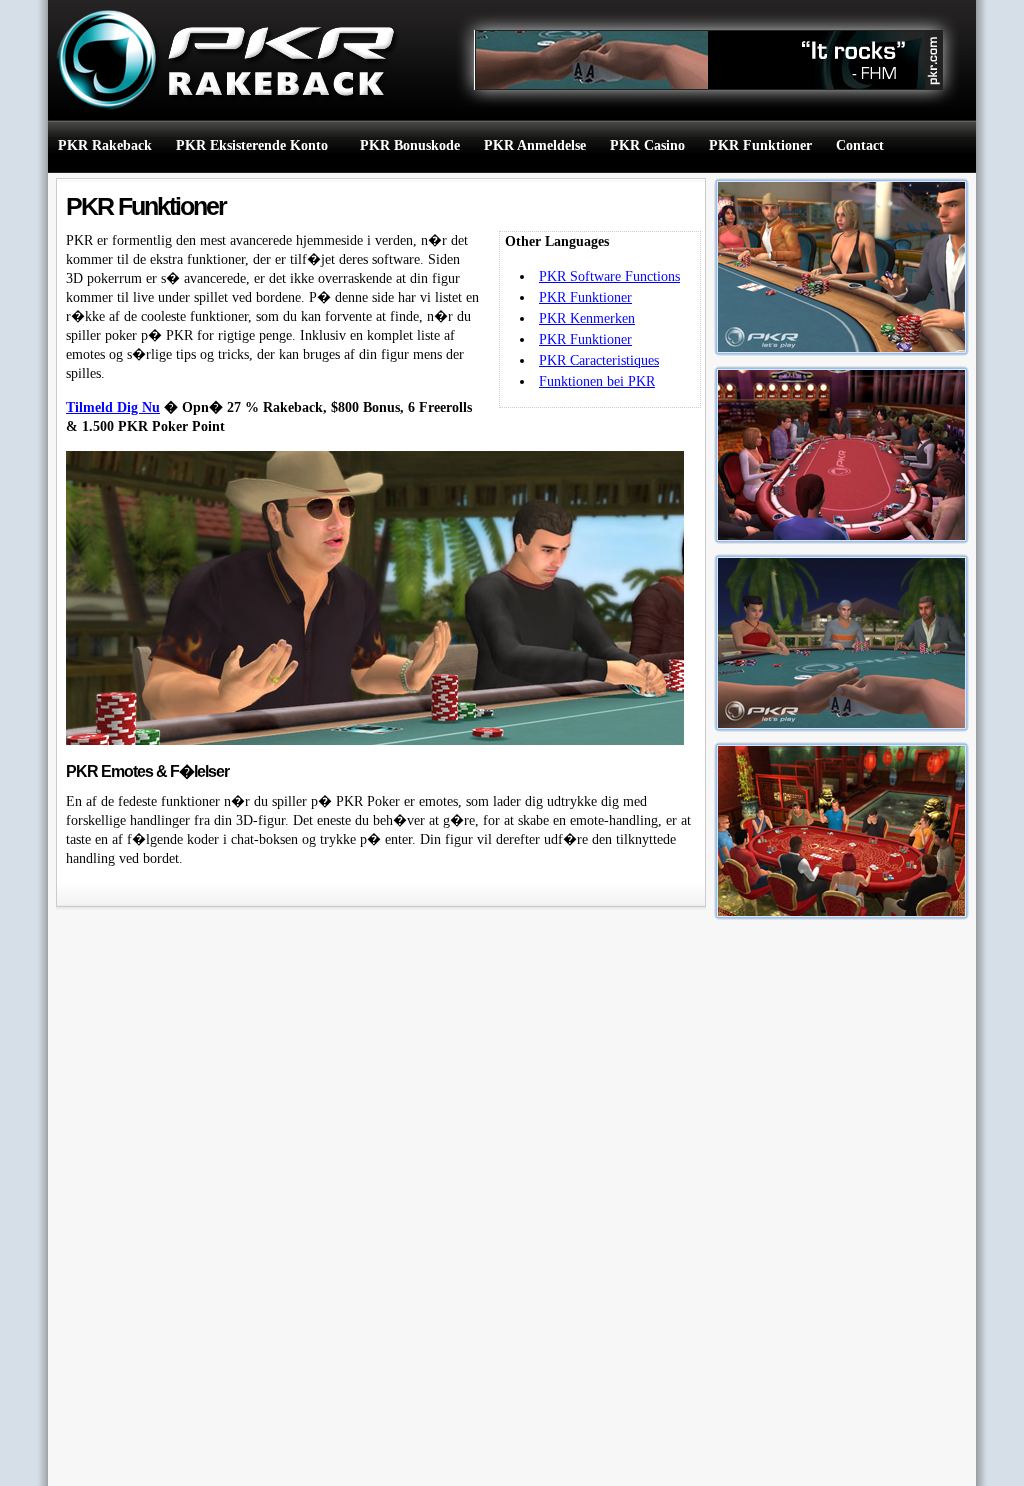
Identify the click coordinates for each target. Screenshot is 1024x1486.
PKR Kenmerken (587, 318)
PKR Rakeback (105, 145)
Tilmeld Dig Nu (113, 407)
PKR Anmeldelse (535, 145)
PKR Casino (647, 145)
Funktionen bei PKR (597, 381)
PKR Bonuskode (410, 145)
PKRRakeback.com (218, 60)
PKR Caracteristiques (599, 360)
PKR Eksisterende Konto (252, 145)
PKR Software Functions (609, 276)
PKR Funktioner (760, 145)
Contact (860, 145)
